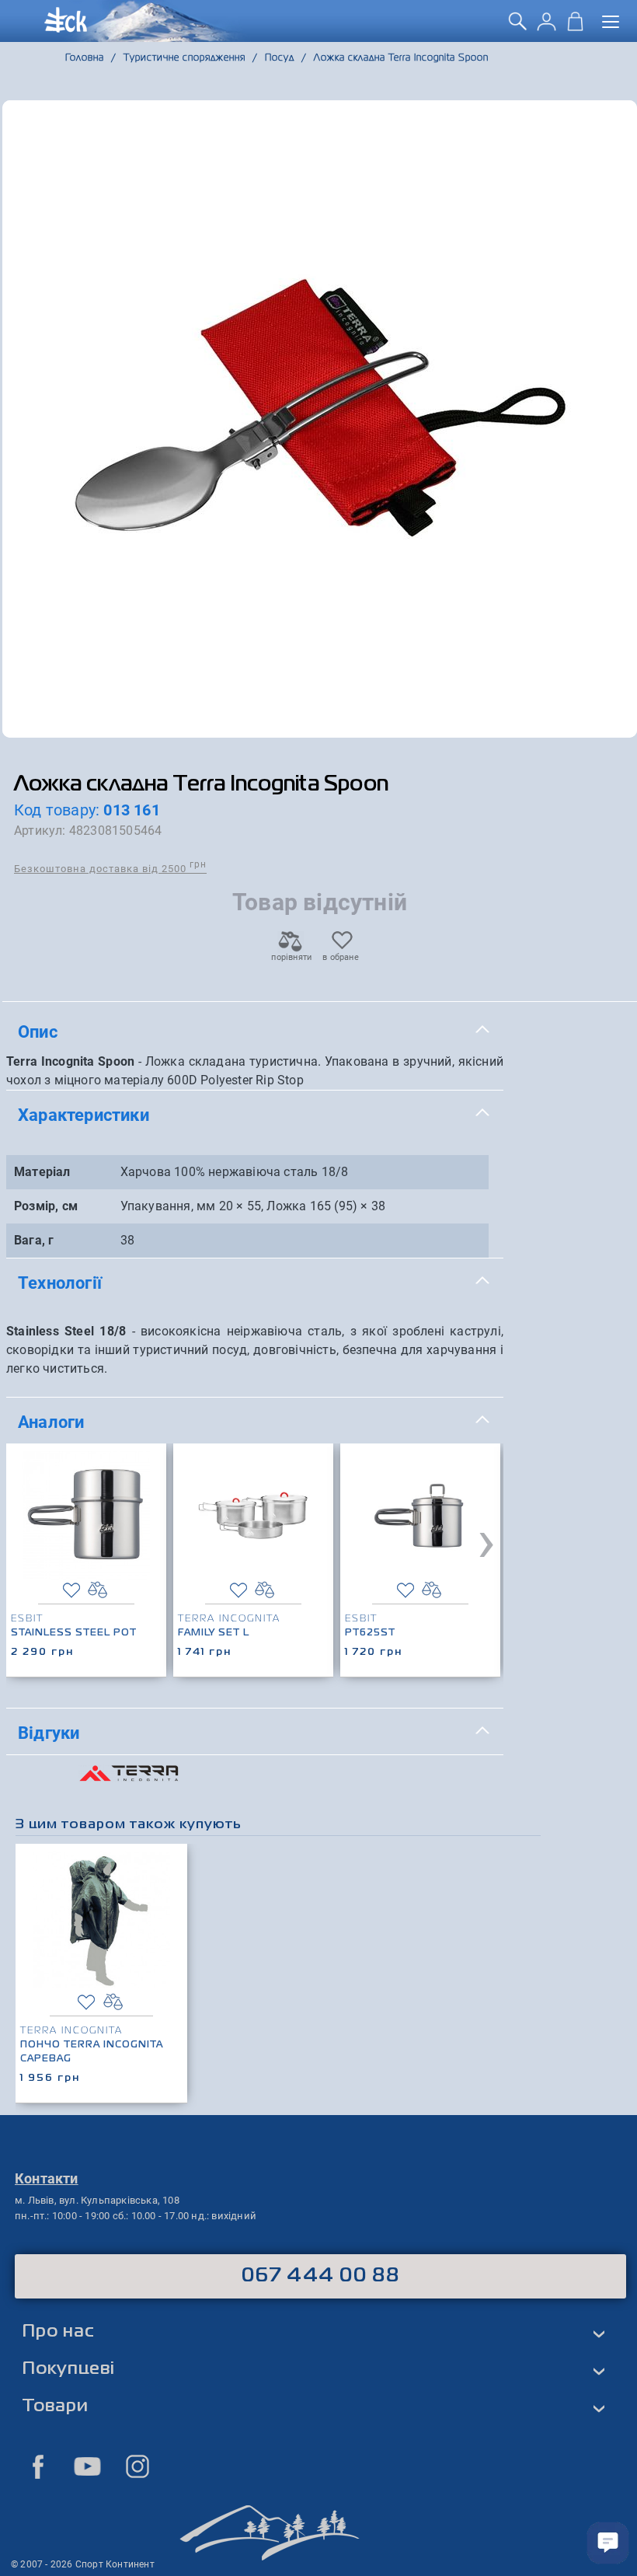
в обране (341, 957)
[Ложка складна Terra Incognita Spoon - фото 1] (320, 419)
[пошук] (518, 26)
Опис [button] (38, 1031)
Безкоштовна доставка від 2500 (110, 868)
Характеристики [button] (84, 1115)
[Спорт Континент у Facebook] (38, 2466)
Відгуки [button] (49, 1733)
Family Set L (214, 1633)
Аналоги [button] (51, 1422)
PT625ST (370, 1633)
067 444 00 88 (320, 2276)
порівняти (291, 957)
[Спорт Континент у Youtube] (88, 2466)
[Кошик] (575, 26)
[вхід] (546, 26)
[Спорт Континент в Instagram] (137, 2466)
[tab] (255, 1032)
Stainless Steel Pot (74, 1633)
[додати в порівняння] (97, 1590)
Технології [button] (60, 1283)
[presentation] (486, 1541)
